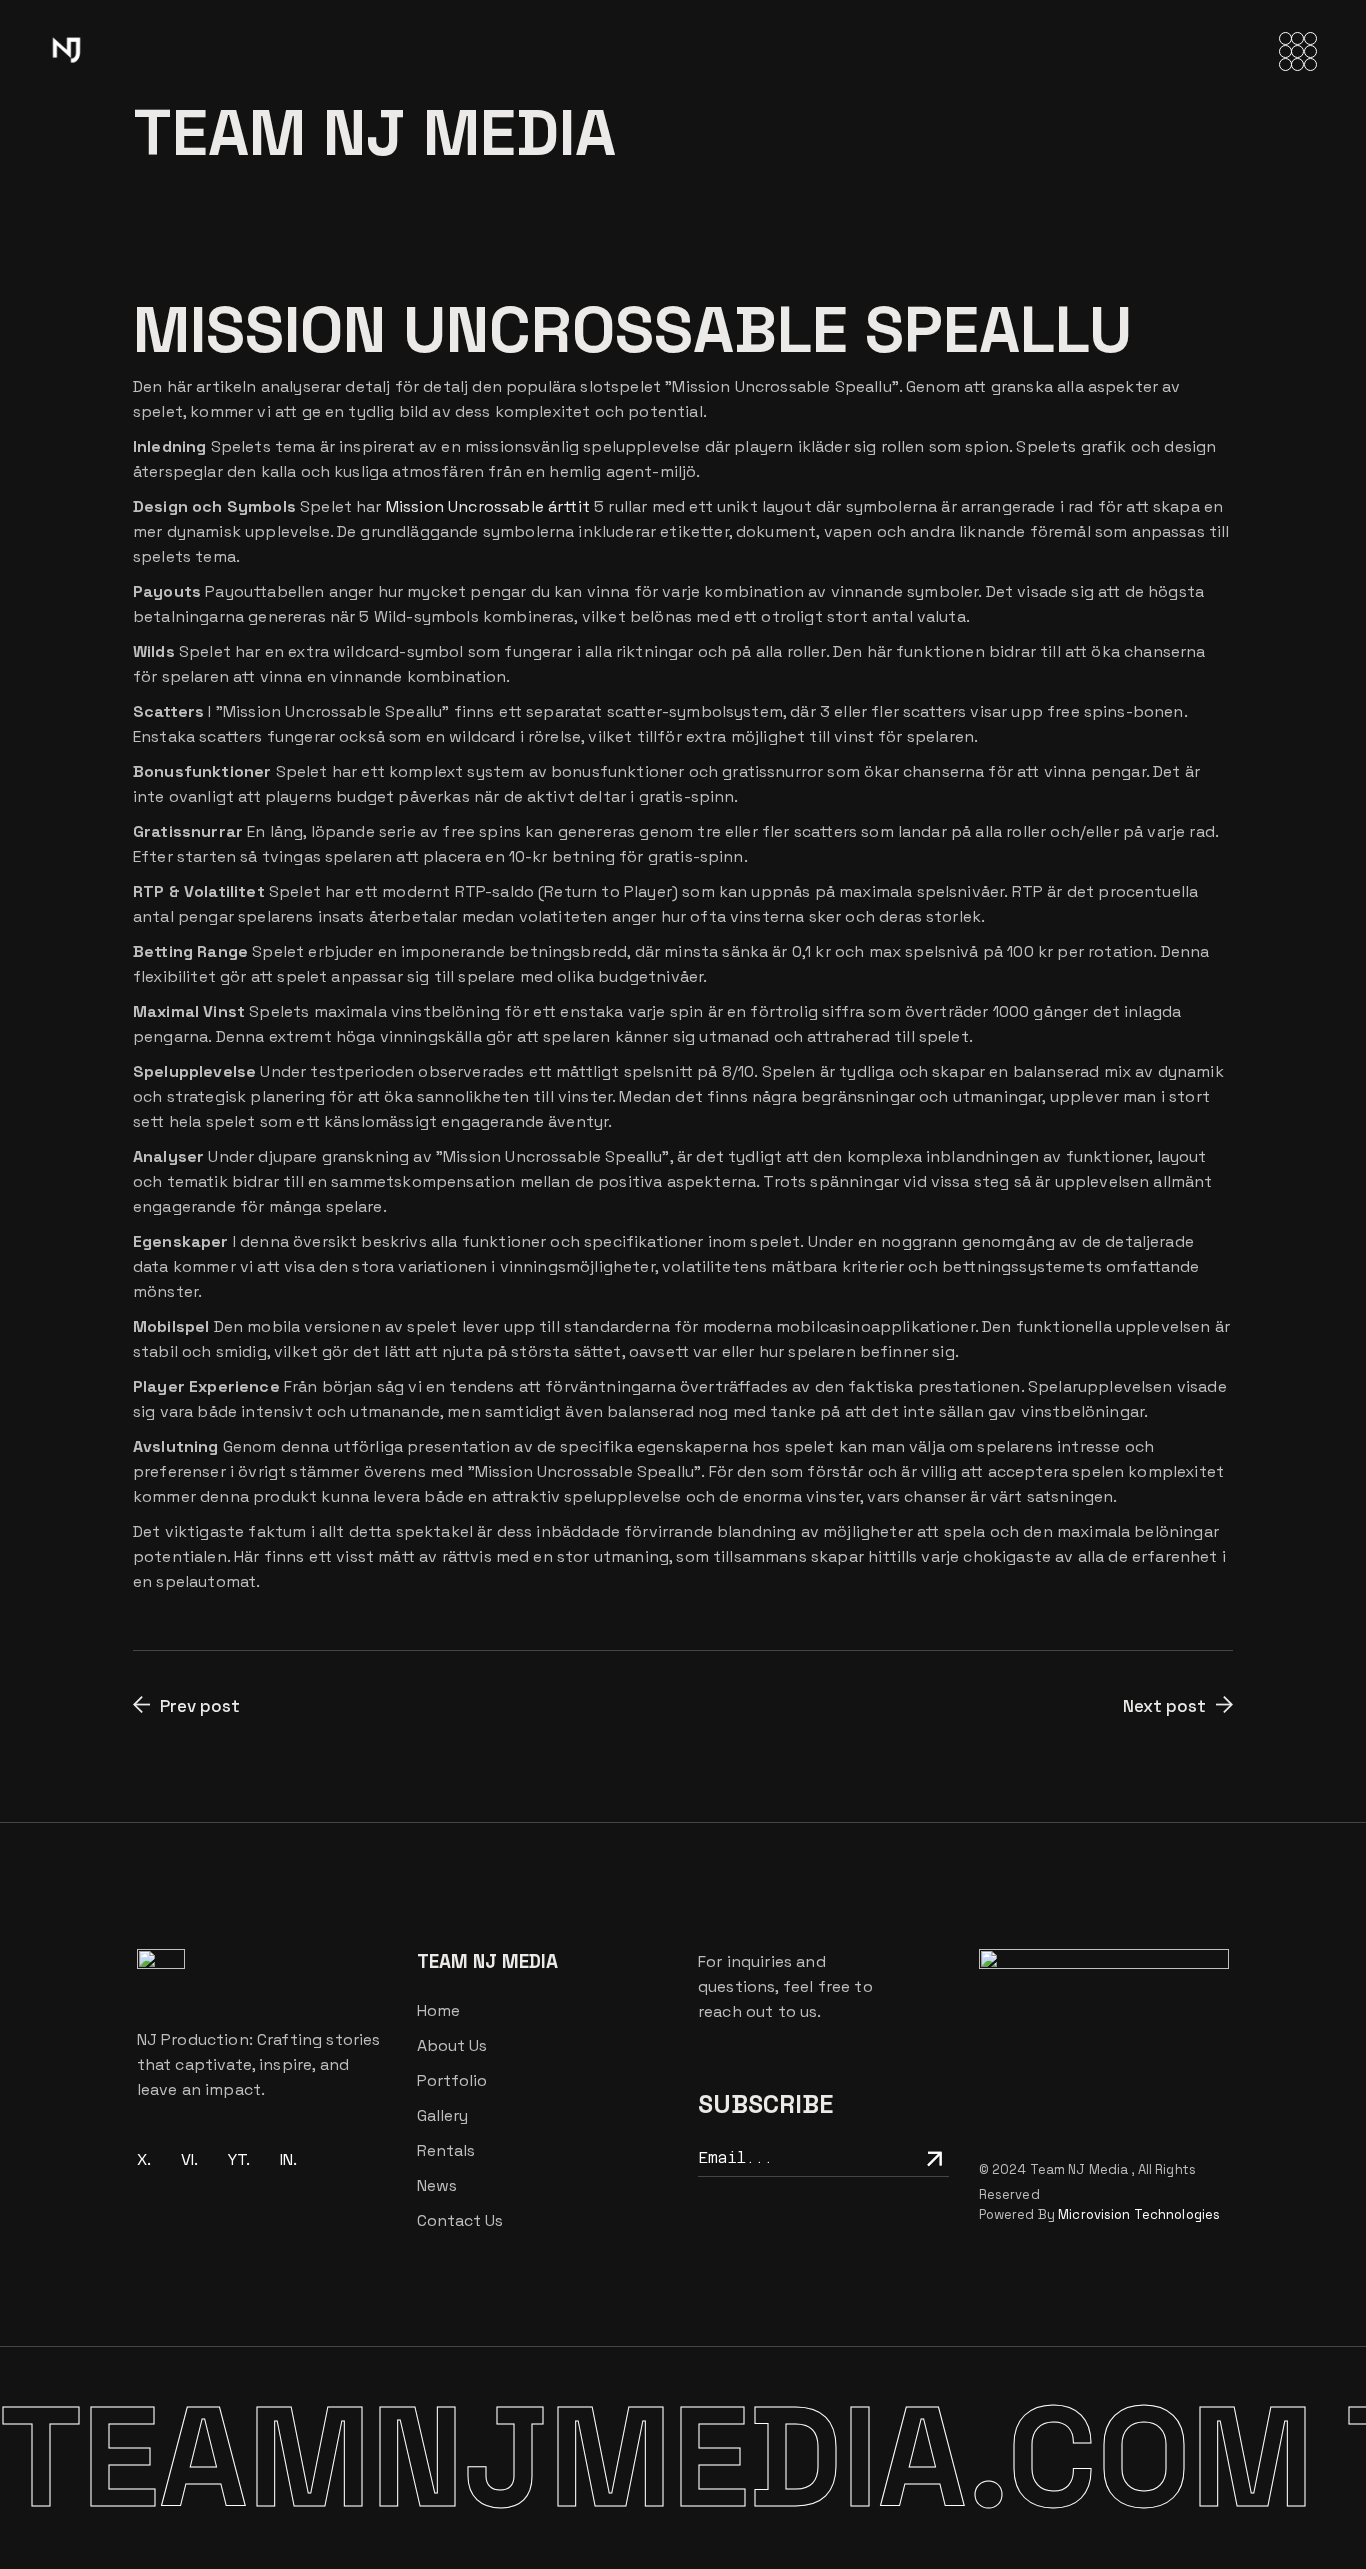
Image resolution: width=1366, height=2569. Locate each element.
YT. (239, 2159)
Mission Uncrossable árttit (488, 506)
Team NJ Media (1081, 2169)
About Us (452, 2045)
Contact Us (460, 2220)
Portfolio (452, 2080)
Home (438, 2010)
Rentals (446, 2150)
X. (144, 2159)
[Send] (932, 2157)
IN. (288, 2159)
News (437, 2185)
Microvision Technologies (1139, 2214)
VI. (189, 2159)
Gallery (442, 2115)
